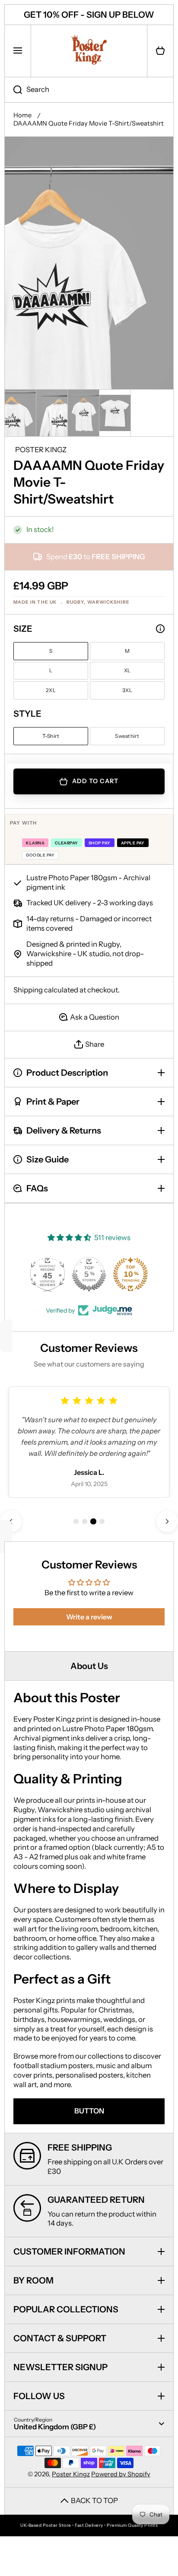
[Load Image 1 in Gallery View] (20, 413)
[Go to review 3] (93, 1521)
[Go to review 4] (102, 1521)
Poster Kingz (71, 2474)
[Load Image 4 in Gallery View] (115, 413)
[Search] (13, 90)
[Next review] (167, 1521)
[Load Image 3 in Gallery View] (83, 413)
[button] (160, 51)
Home (22, 115)
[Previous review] (11, 1521)
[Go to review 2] (85, 1521)
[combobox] (89, 90)
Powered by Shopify (121, 2474)
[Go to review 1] (76, 1521)
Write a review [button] (89, 1617)
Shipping (28, 990)
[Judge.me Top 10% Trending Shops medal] (130, 1274)
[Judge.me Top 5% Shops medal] (89, 1274)
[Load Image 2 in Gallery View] (52, 413)
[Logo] (89, 51)
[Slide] (160, 629)
